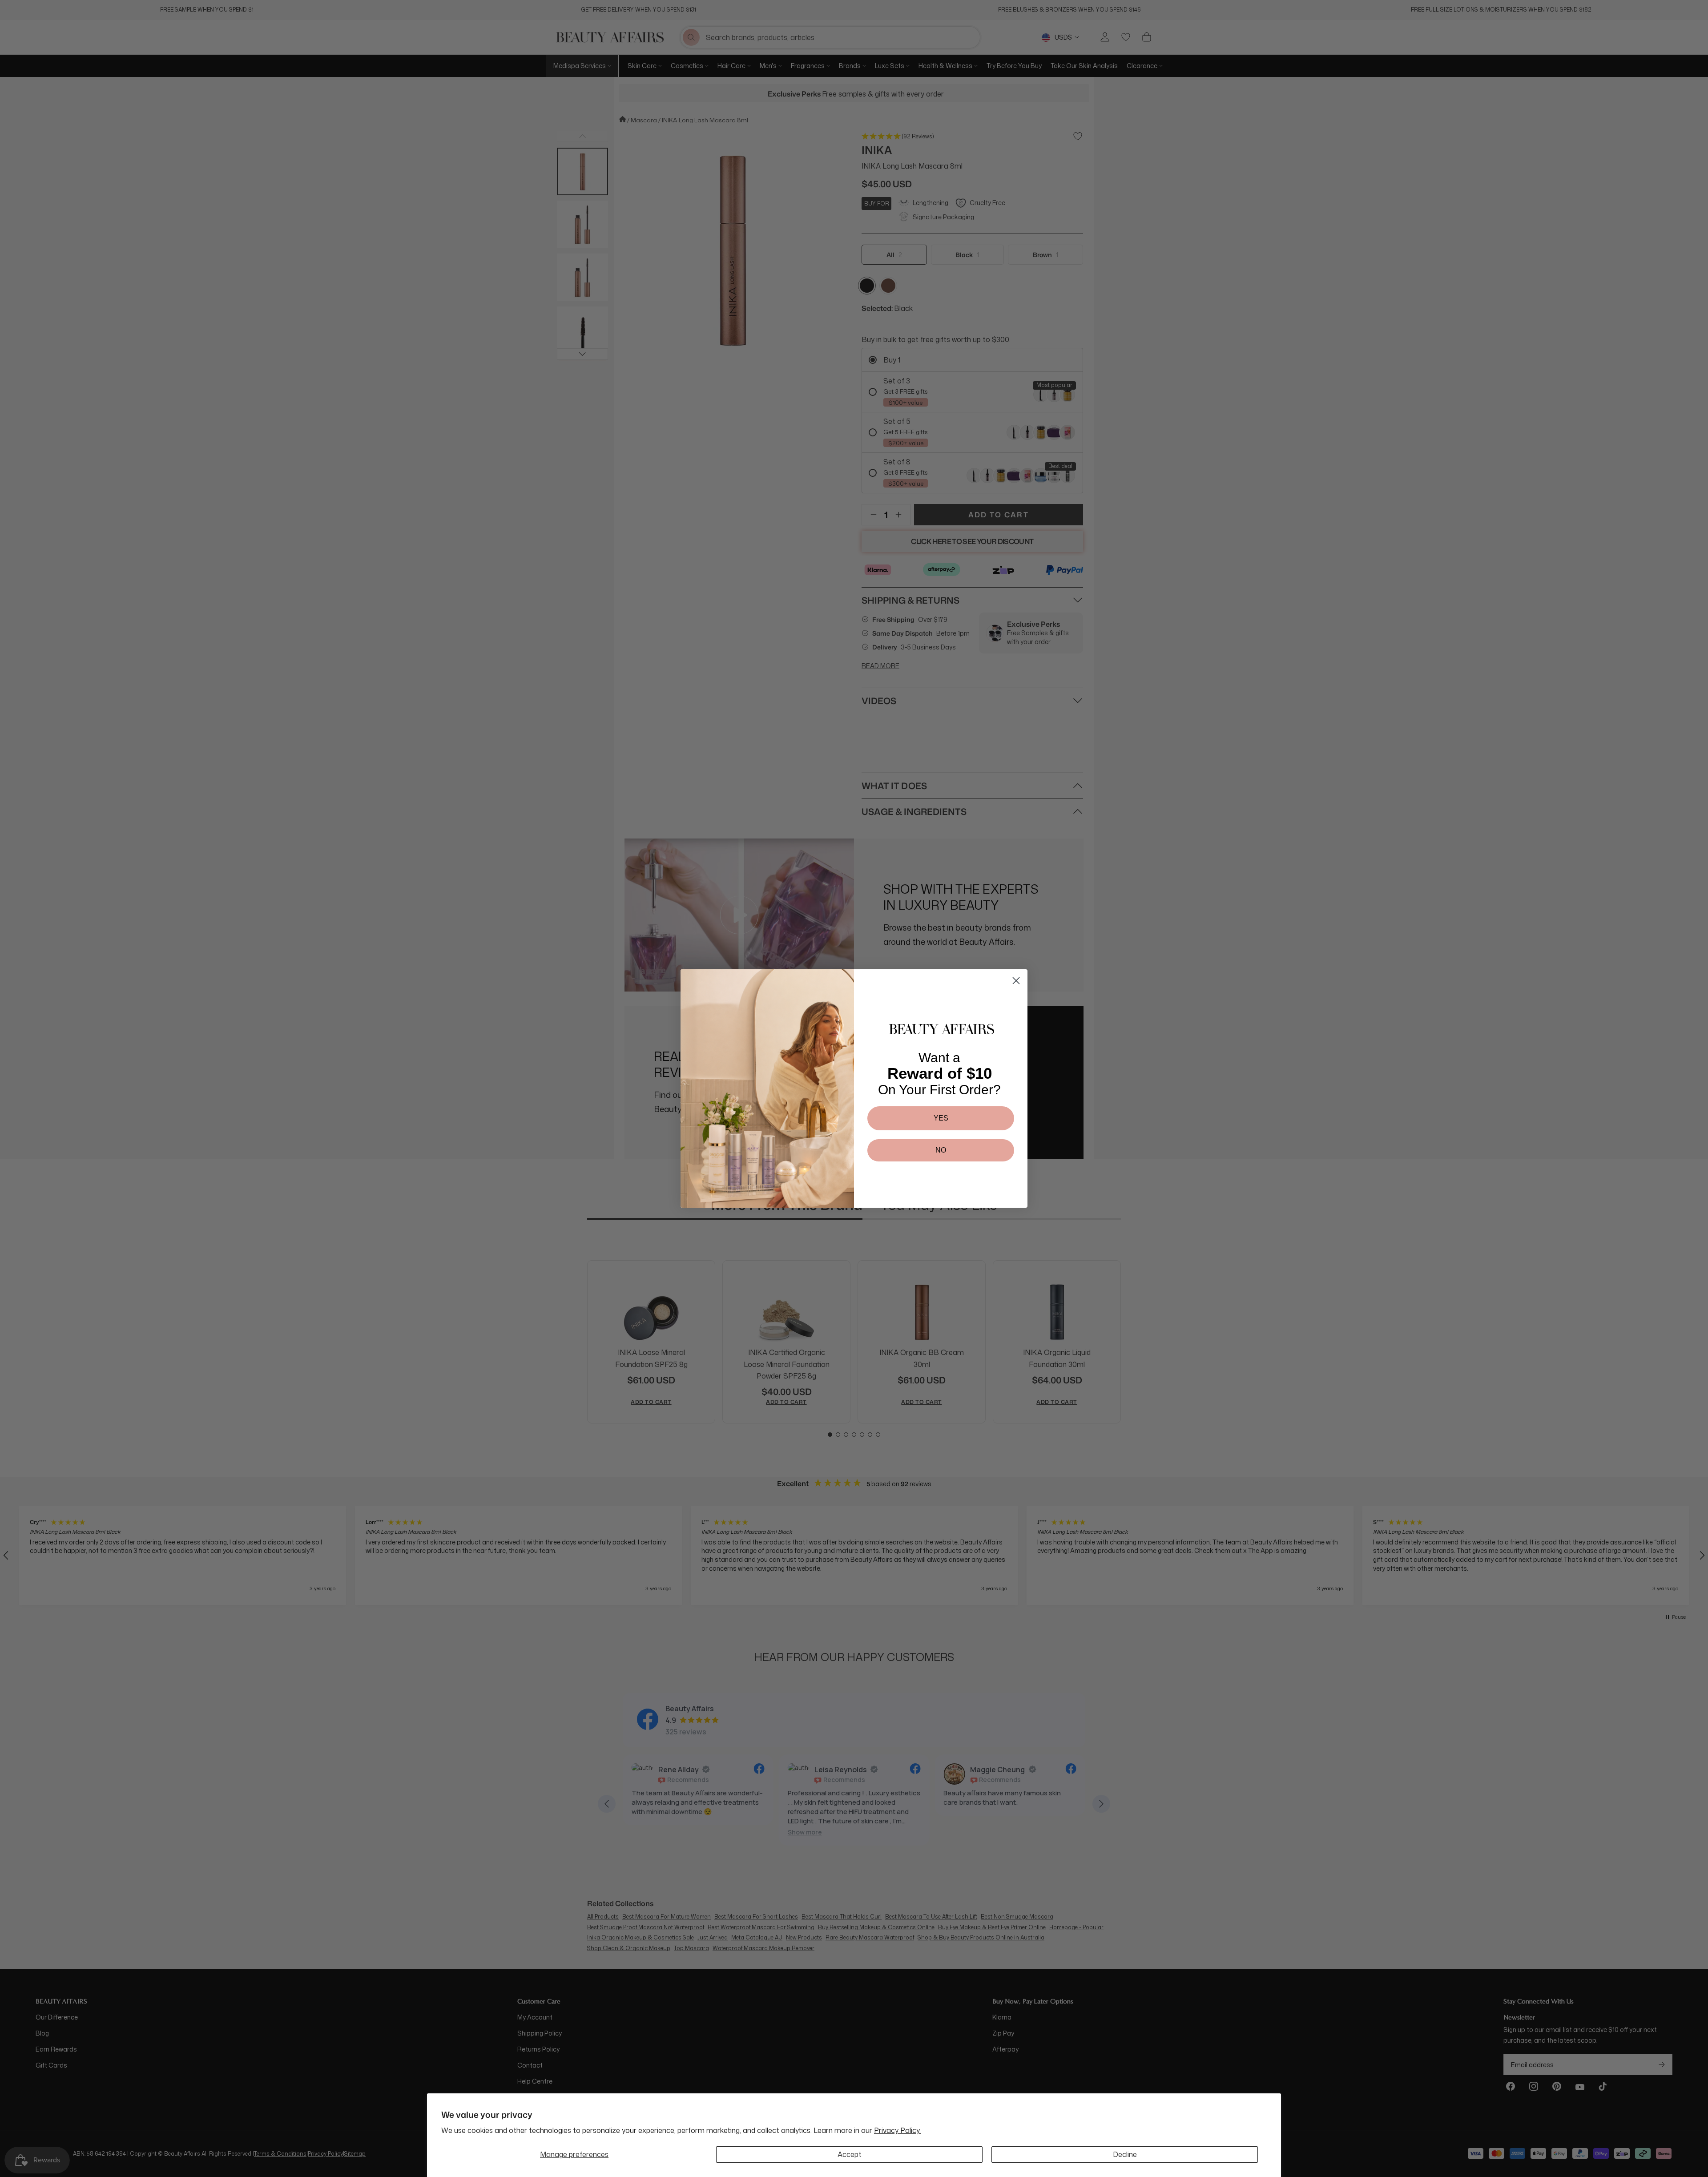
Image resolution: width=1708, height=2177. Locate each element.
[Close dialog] (1016, 981)
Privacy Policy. (897, 2130)
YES (941, 1118)
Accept (850, 2154)
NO (941, 1150)
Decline (1125, 2154)
